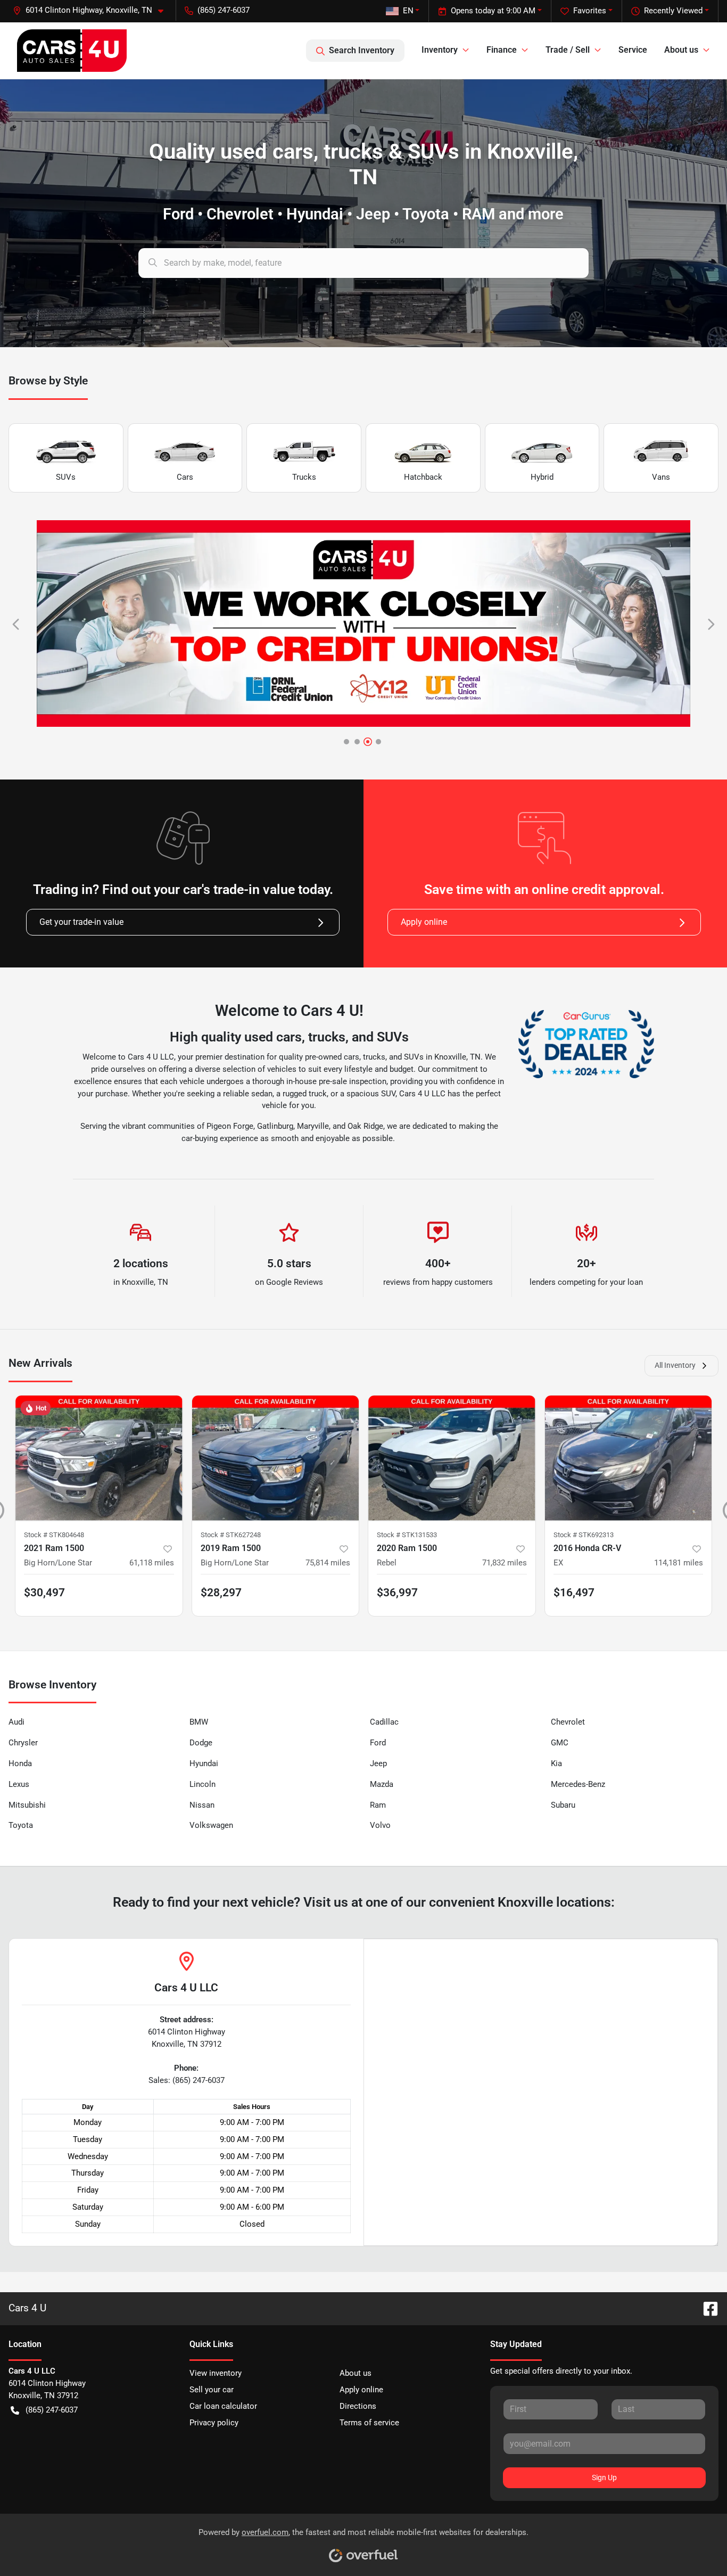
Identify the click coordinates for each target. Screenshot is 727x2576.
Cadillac (384, 1722)
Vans (661, 477)
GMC (560, 1743)
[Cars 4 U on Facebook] (706, 2308)
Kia (556, 1763)
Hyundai (204, 1763)
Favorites (590, 11)
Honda (20, 1763)
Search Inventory (362, 50)
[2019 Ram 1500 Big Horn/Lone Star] (276, 1458)
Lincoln (203, 1784)
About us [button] (681, 50)
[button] (92, 10)
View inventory (216, 2373)
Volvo (380, 1825)
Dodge (201, 1743)
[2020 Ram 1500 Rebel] (452, 1458)
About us (356, 2373)
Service (633, 50)
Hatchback (423, 477)
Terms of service (369, 2423)
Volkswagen (211, 1825)
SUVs (66, 477)
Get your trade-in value (81, 922)
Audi (16, 1722)
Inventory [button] (440, 50)
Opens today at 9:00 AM (493, 11)
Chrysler (23, 1743)
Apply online (424, 922)
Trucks (304, 477)
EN (408, 11)
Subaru (563, 1805)
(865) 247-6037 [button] (224, 10)
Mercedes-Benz (578, 1784)
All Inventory (675, 1365)
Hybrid (542, 477)
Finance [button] (502, 50)
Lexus (19, 1784)
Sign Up (604, 2477)
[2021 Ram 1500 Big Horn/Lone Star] (99, 1458)
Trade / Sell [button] (568, 50)
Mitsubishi (27, 1805)
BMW (199, 1722)
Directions (358, 2406)
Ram (378, 1805)
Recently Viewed (673, 11)
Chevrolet (568, 1722)
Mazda (382, 1784)
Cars (185, 477)
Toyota (21, 1825)
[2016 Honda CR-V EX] (629, 1458)
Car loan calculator (223, 2406)
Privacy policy (214, 2423)
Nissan (202, 1805)
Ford (378, 1743)
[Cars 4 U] (72, 51)
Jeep (378, 1763)
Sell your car (212, 2390)
